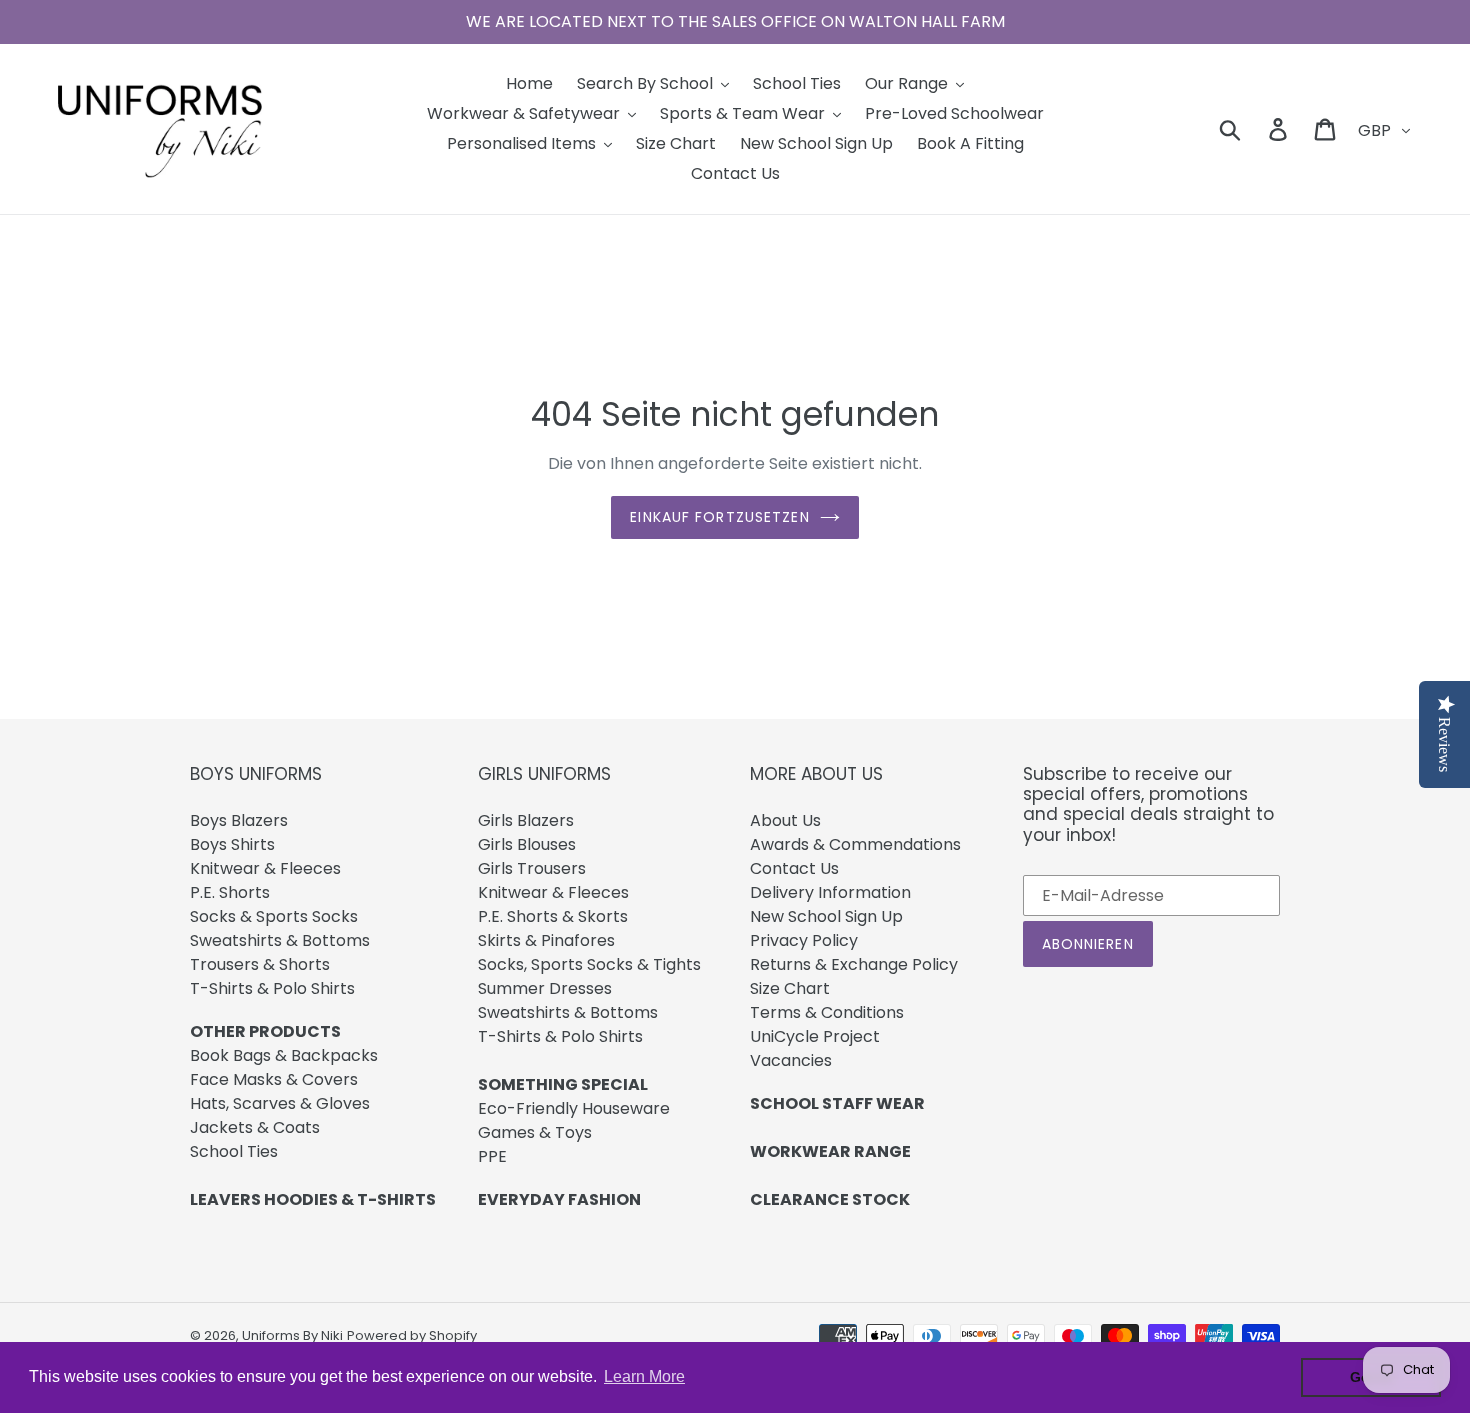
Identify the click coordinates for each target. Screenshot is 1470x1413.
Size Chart (790, 988)
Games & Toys (535, 1132)
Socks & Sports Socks (274, 916)
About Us (785, 820)
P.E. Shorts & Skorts (553, 916)
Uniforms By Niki (292, 1335)
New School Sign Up (826, 916)
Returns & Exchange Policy (854, 964)
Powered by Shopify (412, 1335)
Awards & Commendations (855, 844)
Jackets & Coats (255, 1127)
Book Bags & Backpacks (284, 1055)
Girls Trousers (532, 868)
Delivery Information (830, 892)
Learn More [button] (644, 1376)
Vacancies (791, 1060)
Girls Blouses (527, 844)
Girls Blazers (526, 820)
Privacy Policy (804, 940)
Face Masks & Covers (274, 1079)
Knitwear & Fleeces (265, 868)
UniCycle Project (815, 1036)
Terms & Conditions (827, 1012)
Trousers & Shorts (260, 964)
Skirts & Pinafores (546, 940)
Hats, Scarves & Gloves (280, 1103)
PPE (492, 1156)
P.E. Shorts (230, 892)
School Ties (234, 1151)
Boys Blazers (239, 820)
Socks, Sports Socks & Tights (589, 964)
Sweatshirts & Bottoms (280, 940)
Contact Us (794, 868)
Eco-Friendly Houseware (574, 1108)
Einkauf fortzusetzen (719, 517)
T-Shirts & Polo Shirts (272, 988)
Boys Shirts (232, 844)
